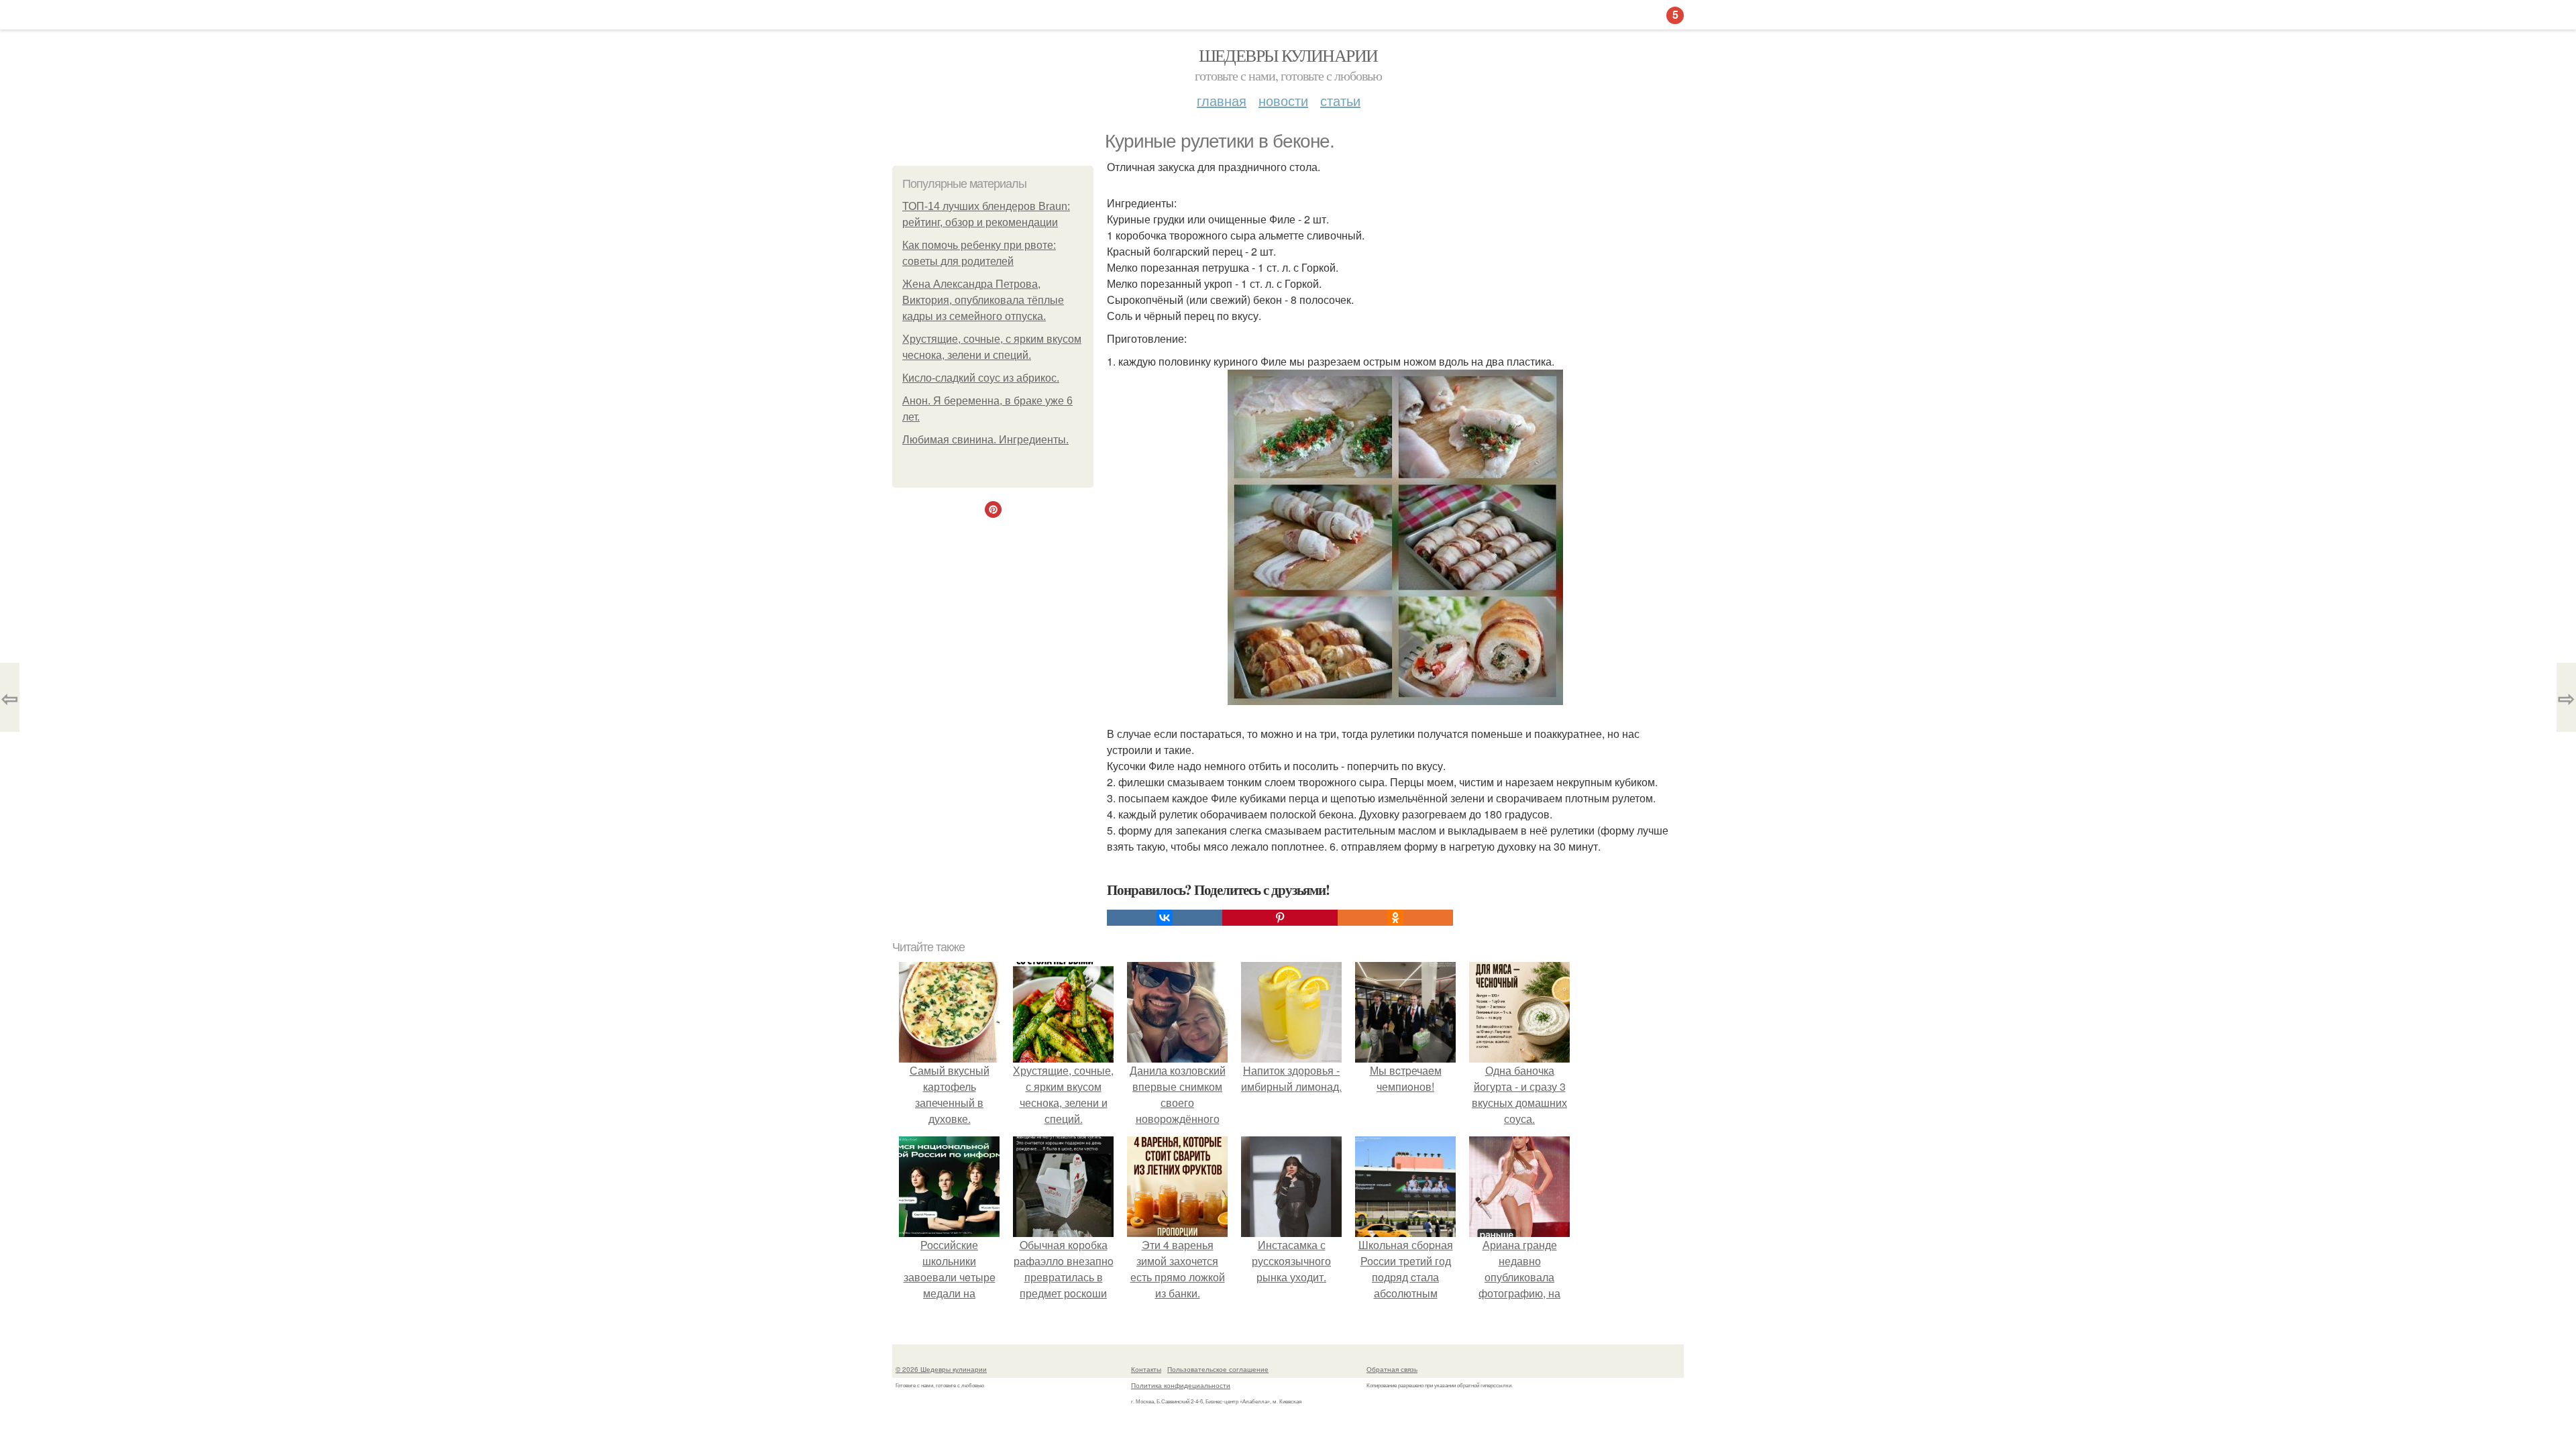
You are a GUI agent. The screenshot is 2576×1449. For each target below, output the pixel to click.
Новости (1283, 100)
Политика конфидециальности (1181, 1385)
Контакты (1146, 1369)
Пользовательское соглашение (1218, 1369)
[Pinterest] (1280, 918)
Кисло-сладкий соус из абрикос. (981, 378)
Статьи (1340, 100)
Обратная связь (1392, 1369)
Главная (1222, 100)
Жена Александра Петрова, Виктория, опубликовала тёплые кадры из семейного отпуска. (983, 300)
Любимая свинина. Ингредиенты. (985, 440)
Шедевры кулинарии (1288, 55)
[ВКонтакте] (1165, 918)
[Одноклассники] (1395, 918)
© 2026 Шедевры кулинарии (941, 1369)
